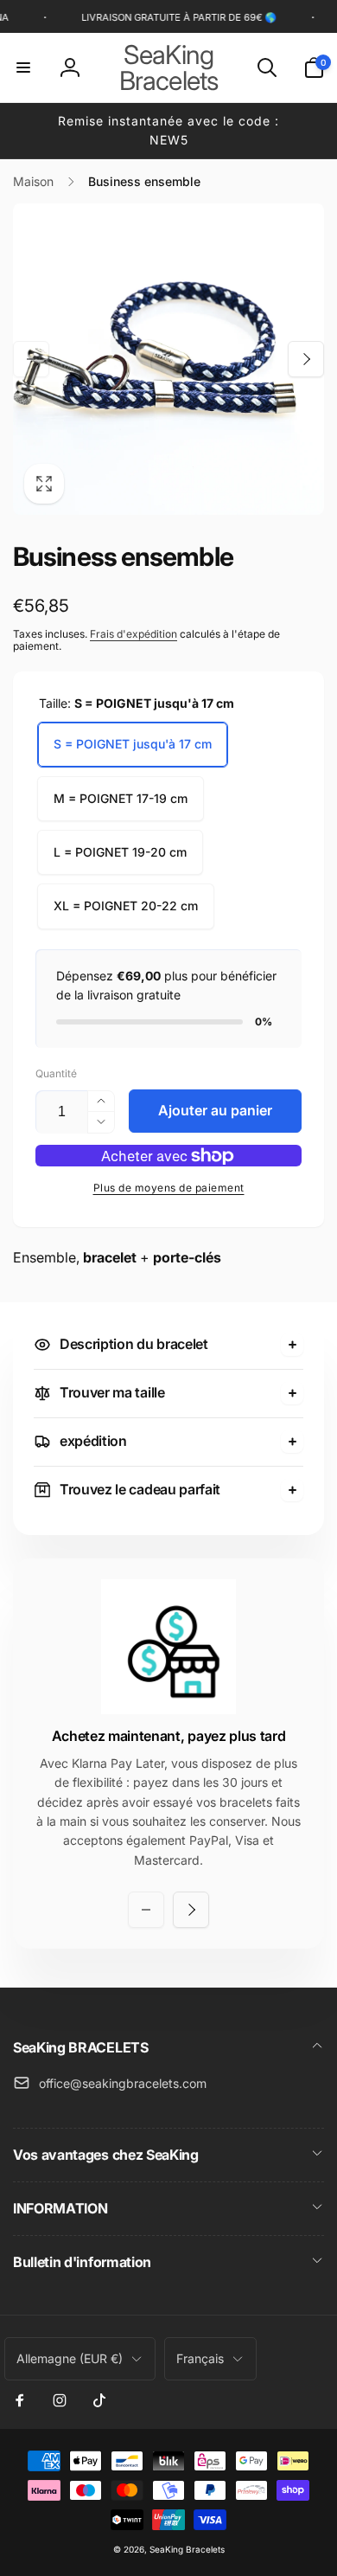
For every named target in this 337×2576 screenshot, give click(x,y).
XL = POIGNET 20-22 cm (126, 906)
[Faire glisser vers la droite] (306, 359)
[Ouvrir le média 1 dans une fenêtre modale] (168, 359)
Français (200, 2358)
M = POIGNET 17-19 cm (121, 798)
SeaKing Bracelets (187, 2549)
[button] (23, 67)
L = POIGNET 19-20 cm (120, 852)
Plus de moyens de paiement (169, 1188)
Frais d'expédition (134, 634)
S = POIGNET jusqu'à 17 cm (133, 744)
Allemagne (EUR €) (70, 2358)
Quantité (56, 1073)
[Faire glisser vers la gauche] (31, 359)
